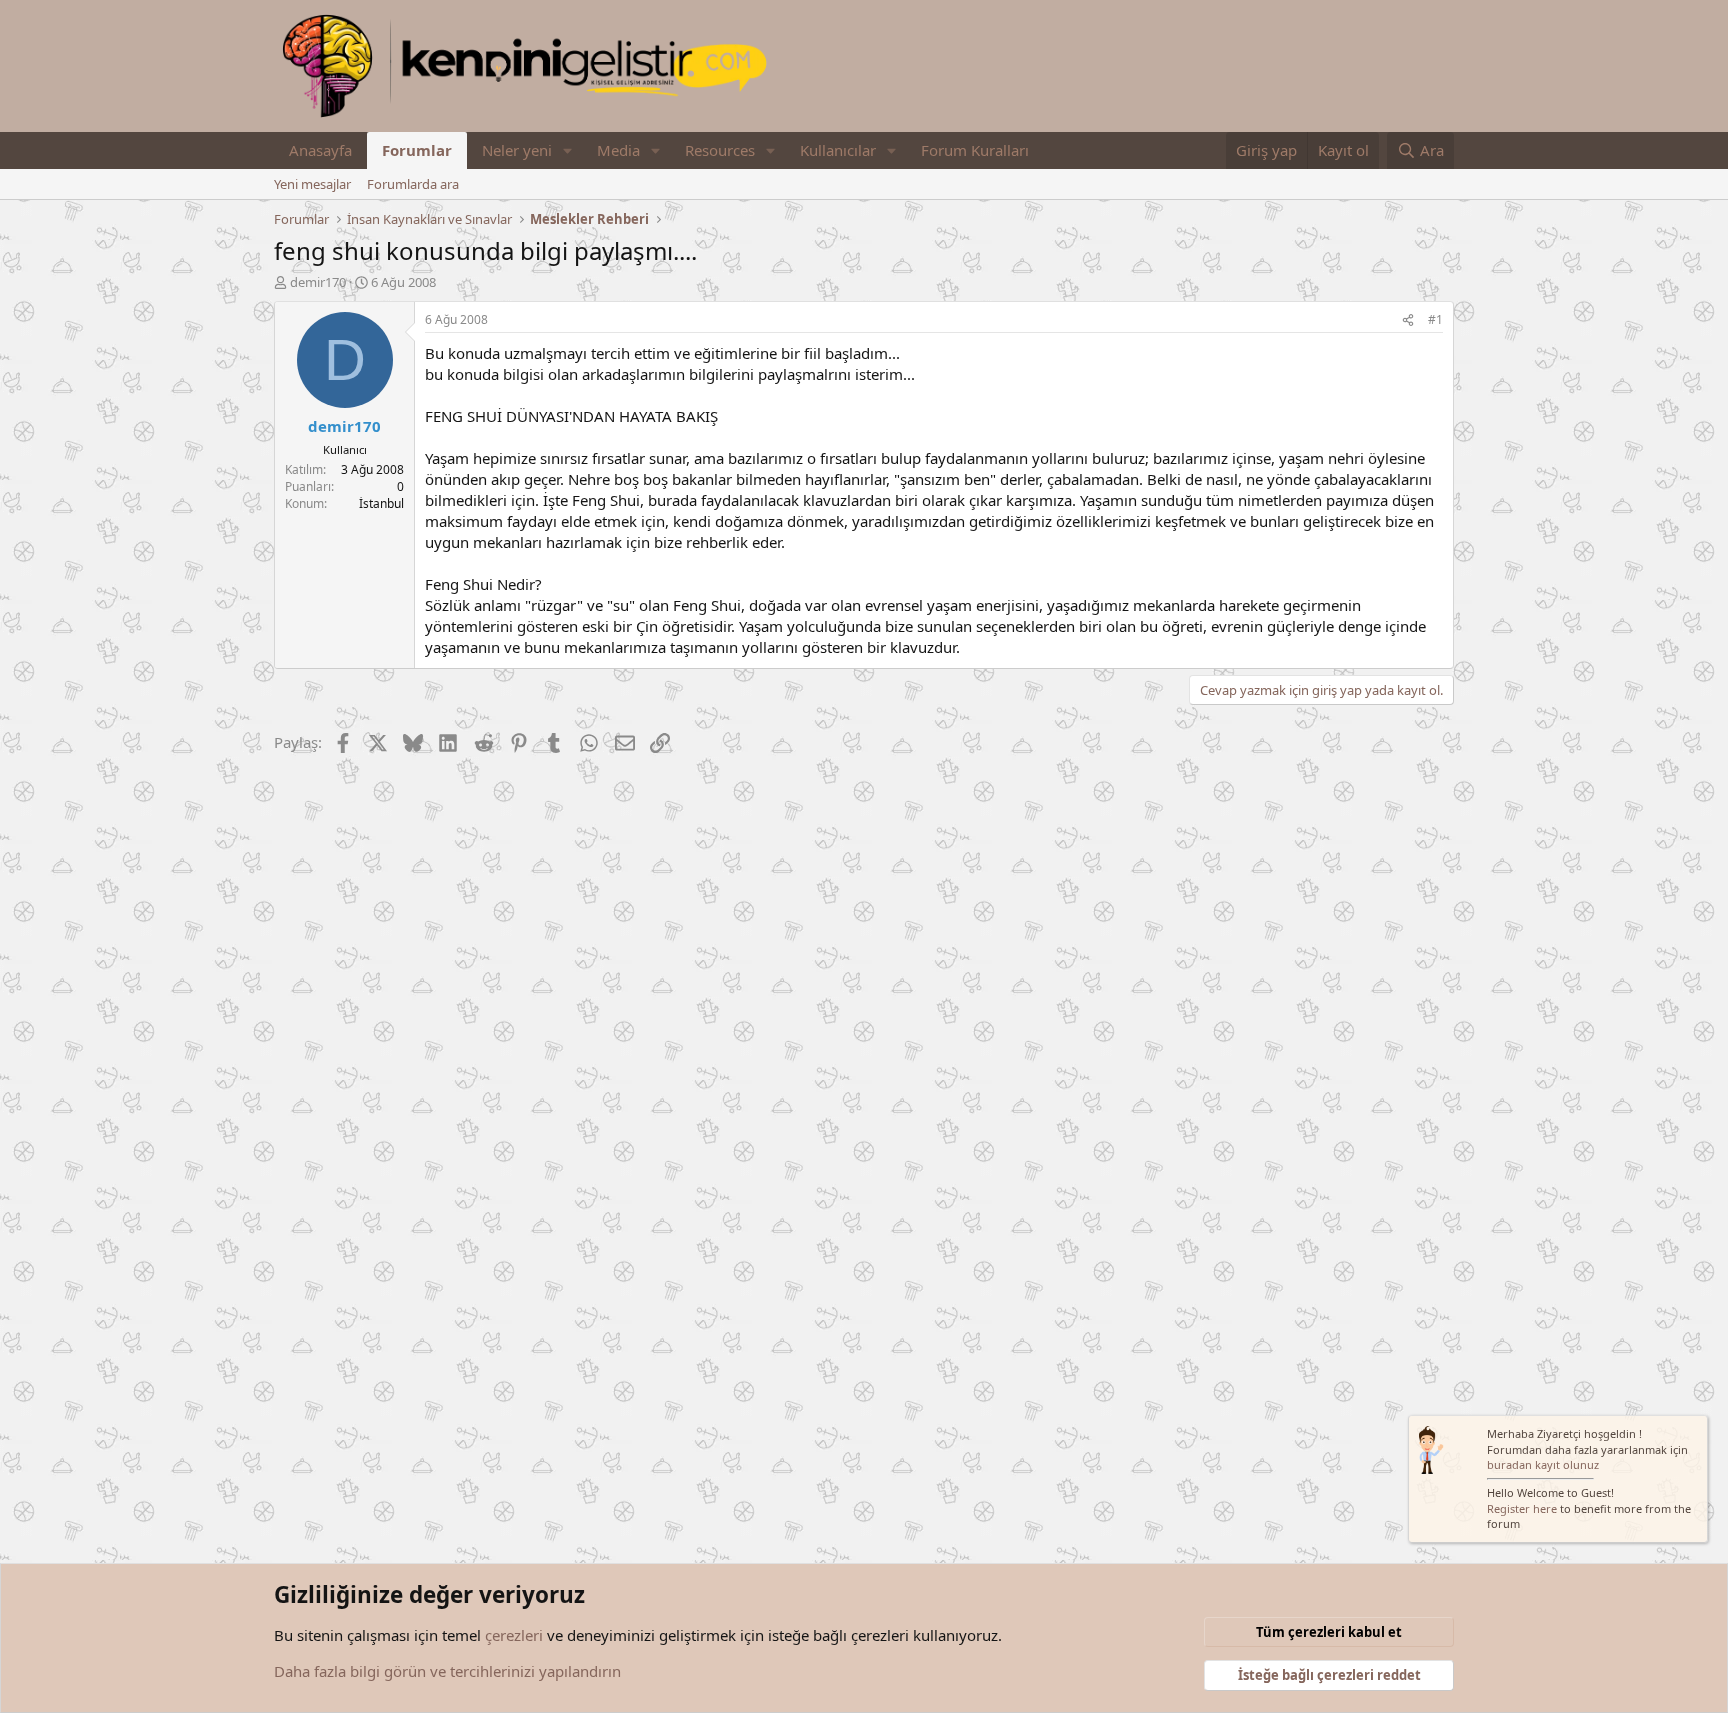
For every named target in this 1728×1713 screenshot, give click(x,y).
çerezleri (514, 1635)
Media (618, 150)
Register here (1522, 1508)
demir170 (318, 282)
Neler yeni (517, 150)
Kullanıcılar (838, 150)
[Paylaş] (1408, 320)
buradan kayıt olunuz (1543, 1464)
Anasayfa (320, 150)
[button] (568, 150)
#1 (1435, 319)
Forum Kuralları (975, 150)
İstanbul (381, 503)
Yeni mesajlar (312, 184)
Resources (720, 150)
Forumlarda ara (413, 184)
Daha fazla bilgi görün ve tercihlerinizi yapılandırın (447, 1671)
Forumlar (417, 150)
